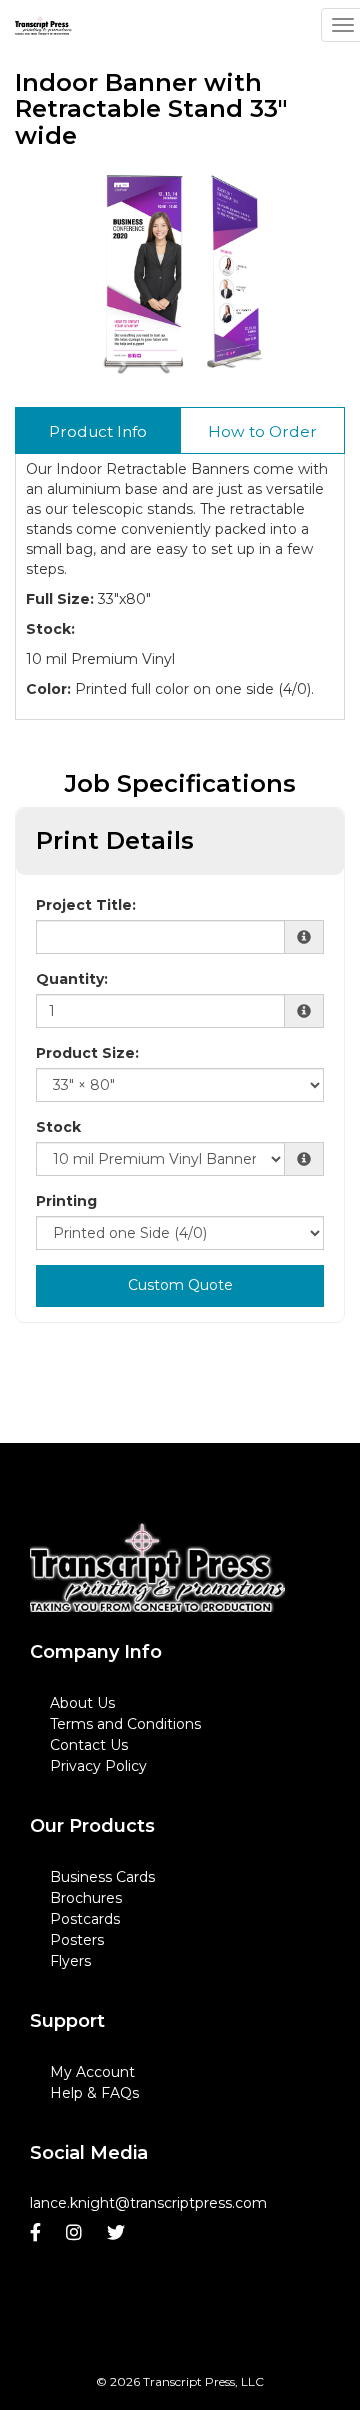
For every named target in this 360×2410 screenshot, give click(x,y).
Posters (77, 1940)
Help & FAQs (94, 2093)
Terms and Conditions (125, 1724)
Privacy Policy (98, 1766)
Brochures (86, 1898)
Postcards (85, 1919)
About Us (82, 1703)
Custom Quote (180, 1285)
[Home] (157, 1568)
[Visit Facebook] (38, 2233)
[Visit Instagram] (76, 2233)
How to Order (262, 431)
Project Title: (86, 905)
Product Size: (87, 1053)
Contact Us (89, 1745)
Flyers (70, 1961)
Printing (66, 1201)
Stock (58, 1127)
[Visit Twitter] (118, 2233)
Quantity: (72, 979)
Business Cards (102, 1877)
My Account (92, 2072)
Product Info (98, 431)
